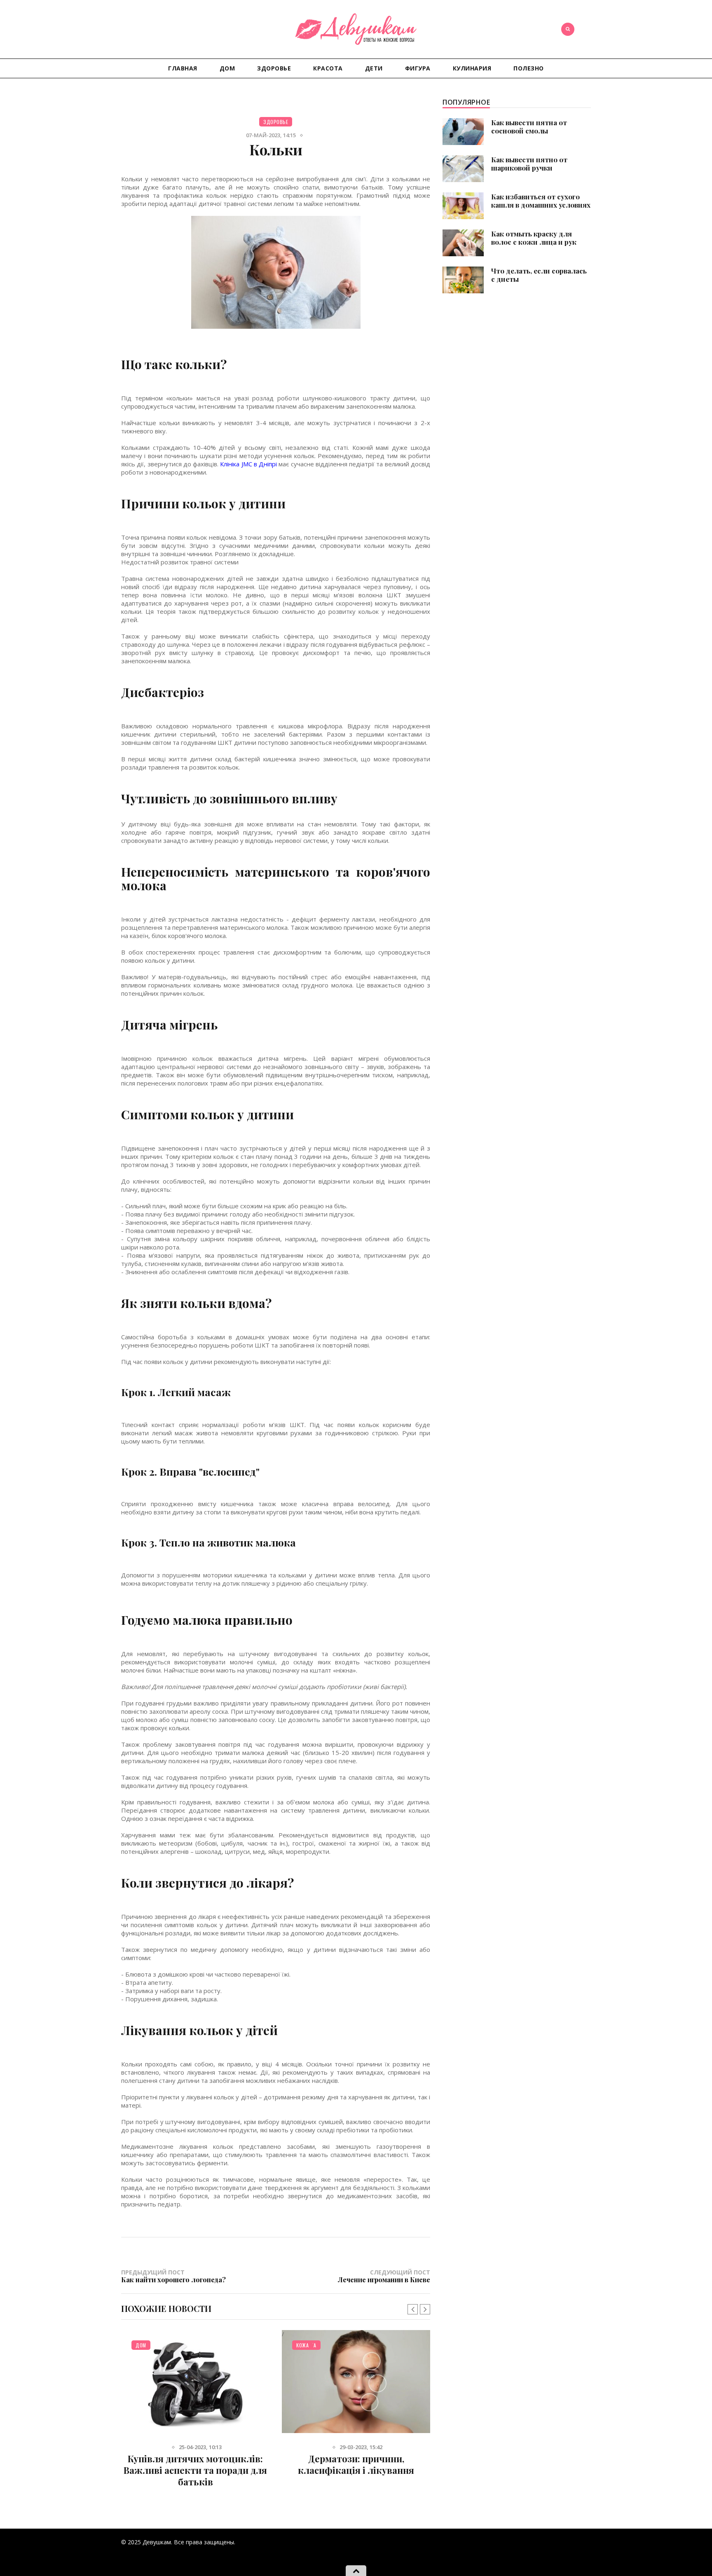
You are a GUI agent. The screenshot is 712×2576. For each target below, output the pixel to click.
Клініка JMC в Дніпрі (248, 464)
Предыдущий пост (173, 2276)
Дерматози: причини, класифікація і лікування (356, 2464)
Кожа (302, 2345)
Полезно (529, 68)
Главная (183, 68)
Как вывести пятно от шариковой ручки (529, 164)
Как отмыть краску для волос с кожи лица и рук (534, 238)
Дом (227, 68)
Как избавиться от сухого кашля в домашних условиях (541, 201)
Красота (328, 68)
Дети (374, 68)
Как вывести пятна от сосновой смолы (529, 126)
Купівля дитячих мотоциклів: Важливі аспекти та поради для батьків (195, 2470)
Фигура (418, 68)
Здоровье (274, 68)
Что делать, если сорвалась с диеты (539, 275)
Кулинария (472, 68)
